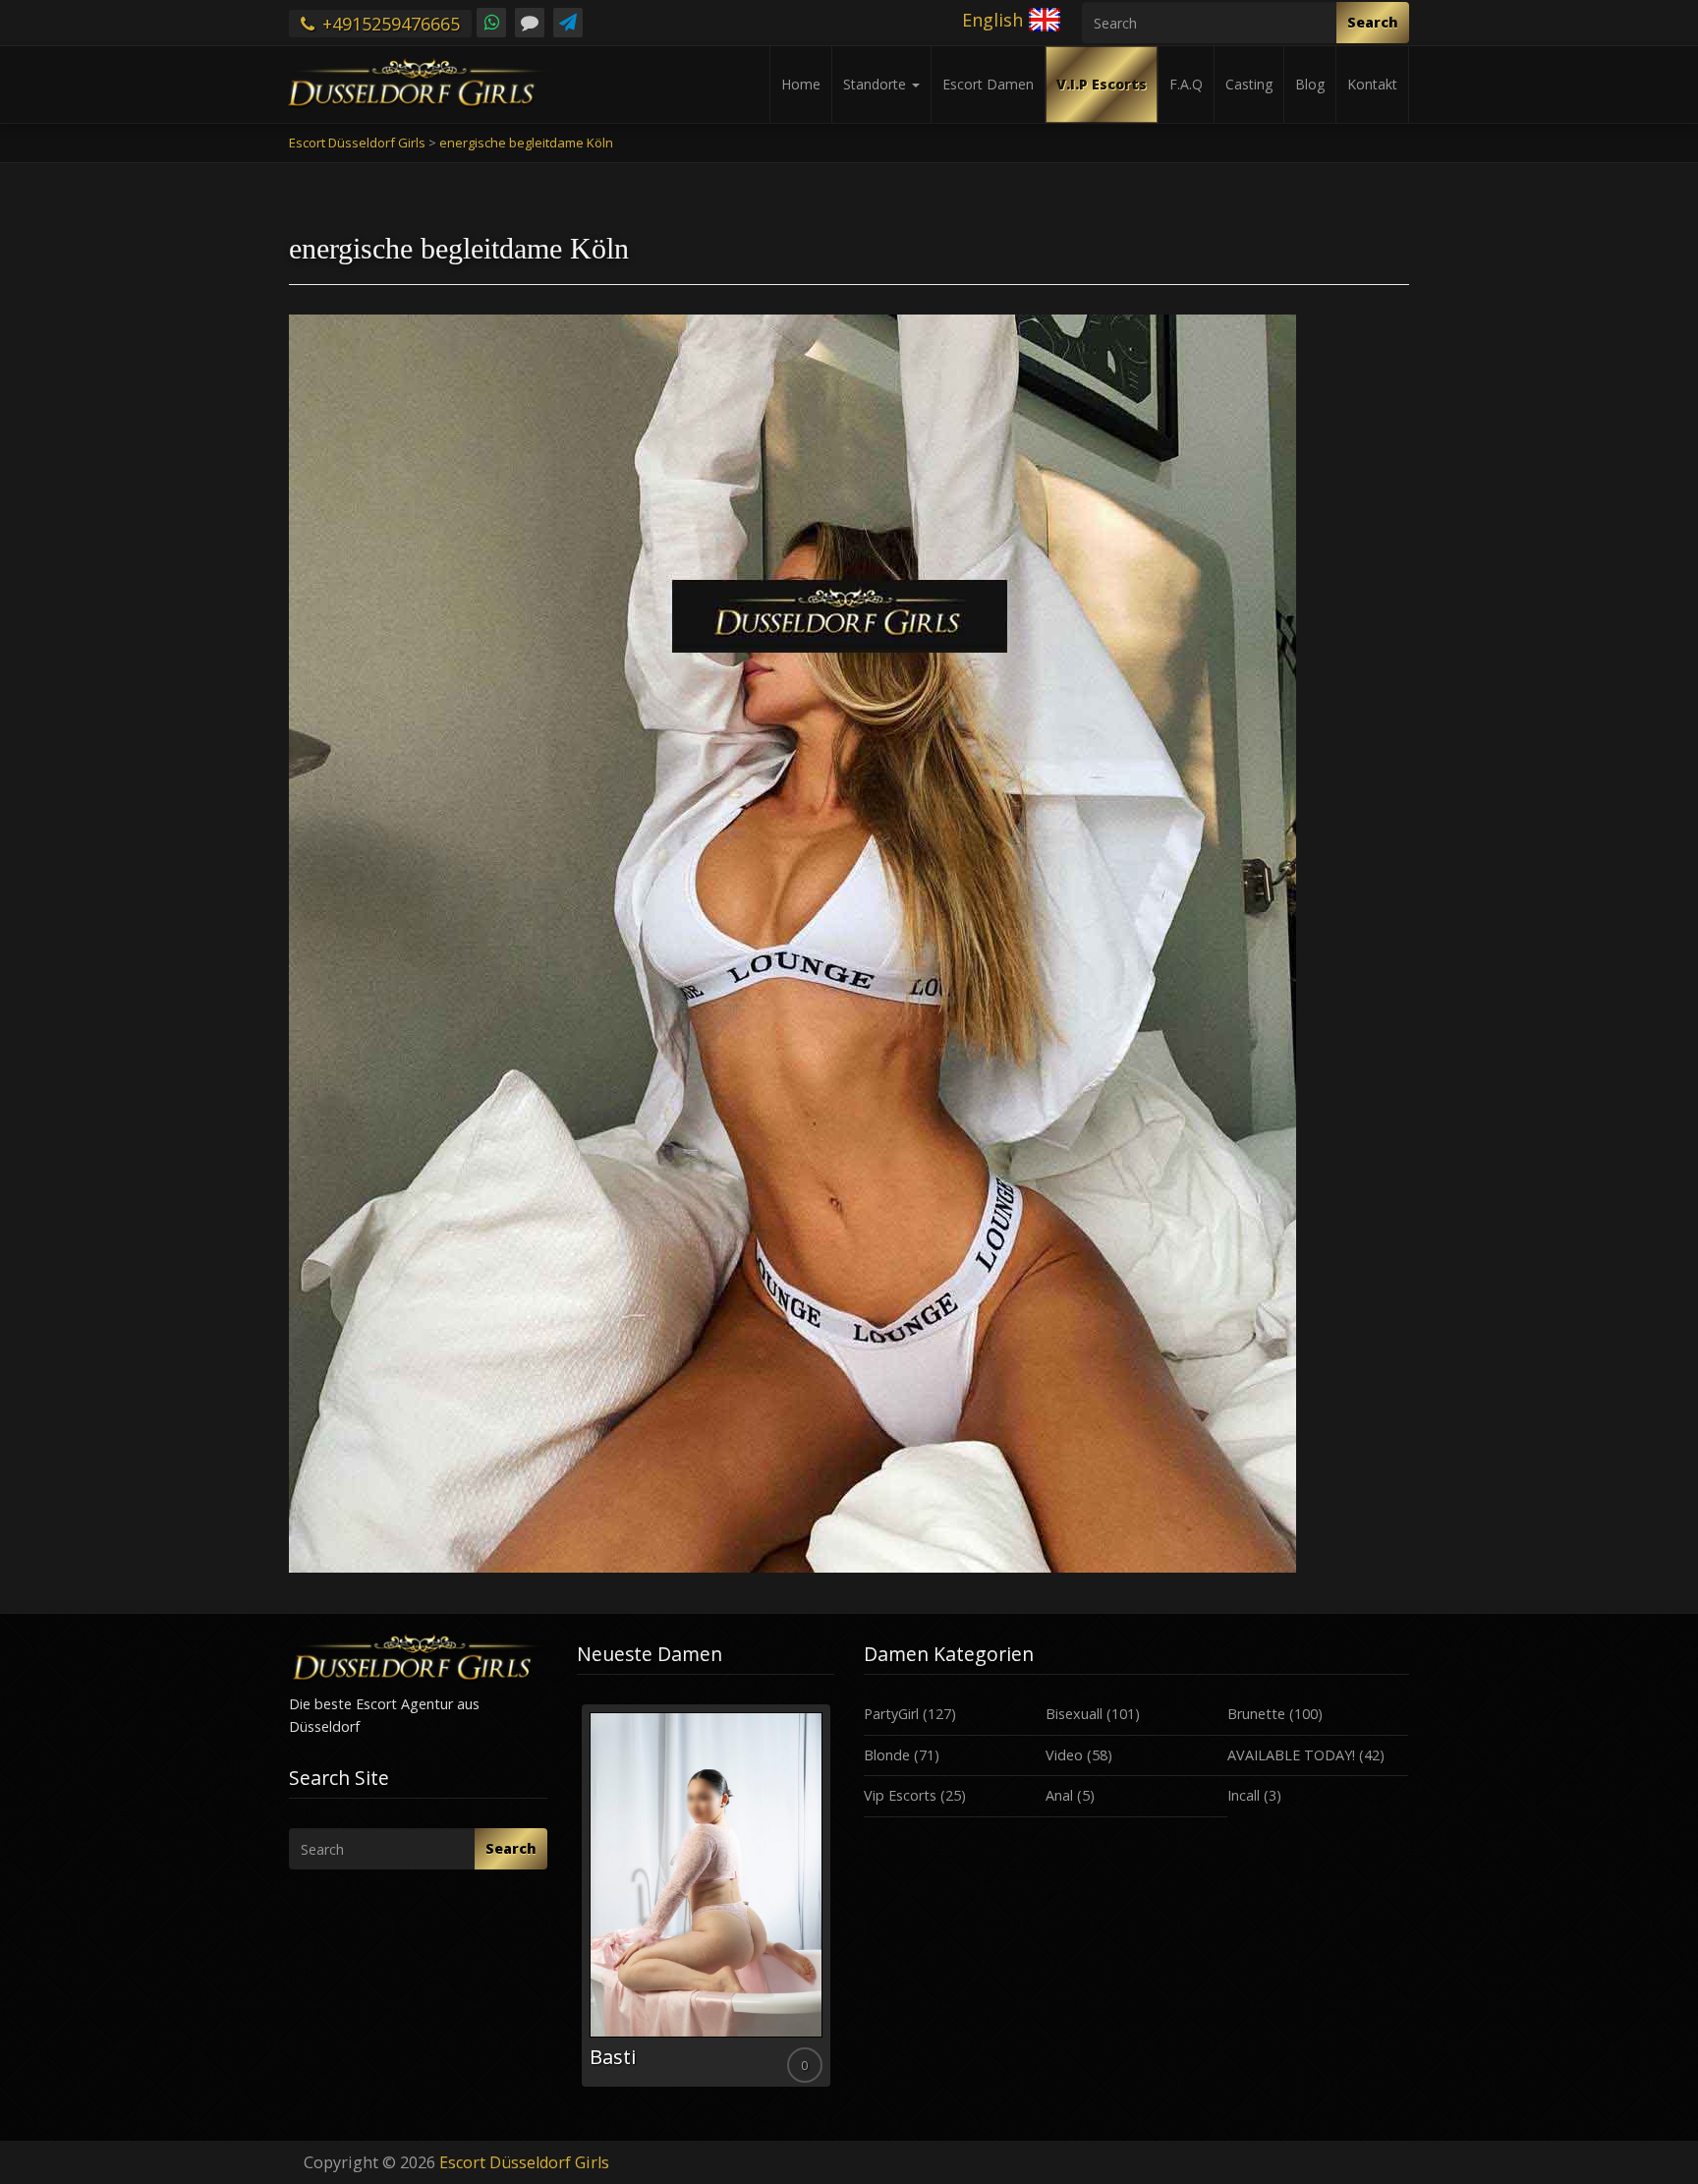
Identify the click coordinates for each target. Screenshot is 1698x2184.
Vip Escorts (900, 1795)
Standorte (877, 84)
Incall (1244, 1795)
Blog (1310, 84)
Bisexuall (1074, 1714)
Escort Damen (988, 84)
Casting (1249, 84)
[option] (706, 1896)
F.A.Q (1186, 84)
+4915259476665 (389, 24)
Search (1373, 22)
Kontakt (1372, 84)
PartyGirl (891, 1714)
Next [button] (834, 1903)
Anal (1059, 1795)
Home (801, 84)
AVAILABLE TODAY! (1291, 1755)
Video (1064, 1755)
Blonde (887, 1755)
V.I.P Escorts (1102, 84)
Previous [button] (577, 1903)
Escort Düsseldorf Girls (524, 2162)
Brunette (1256, 1714)
